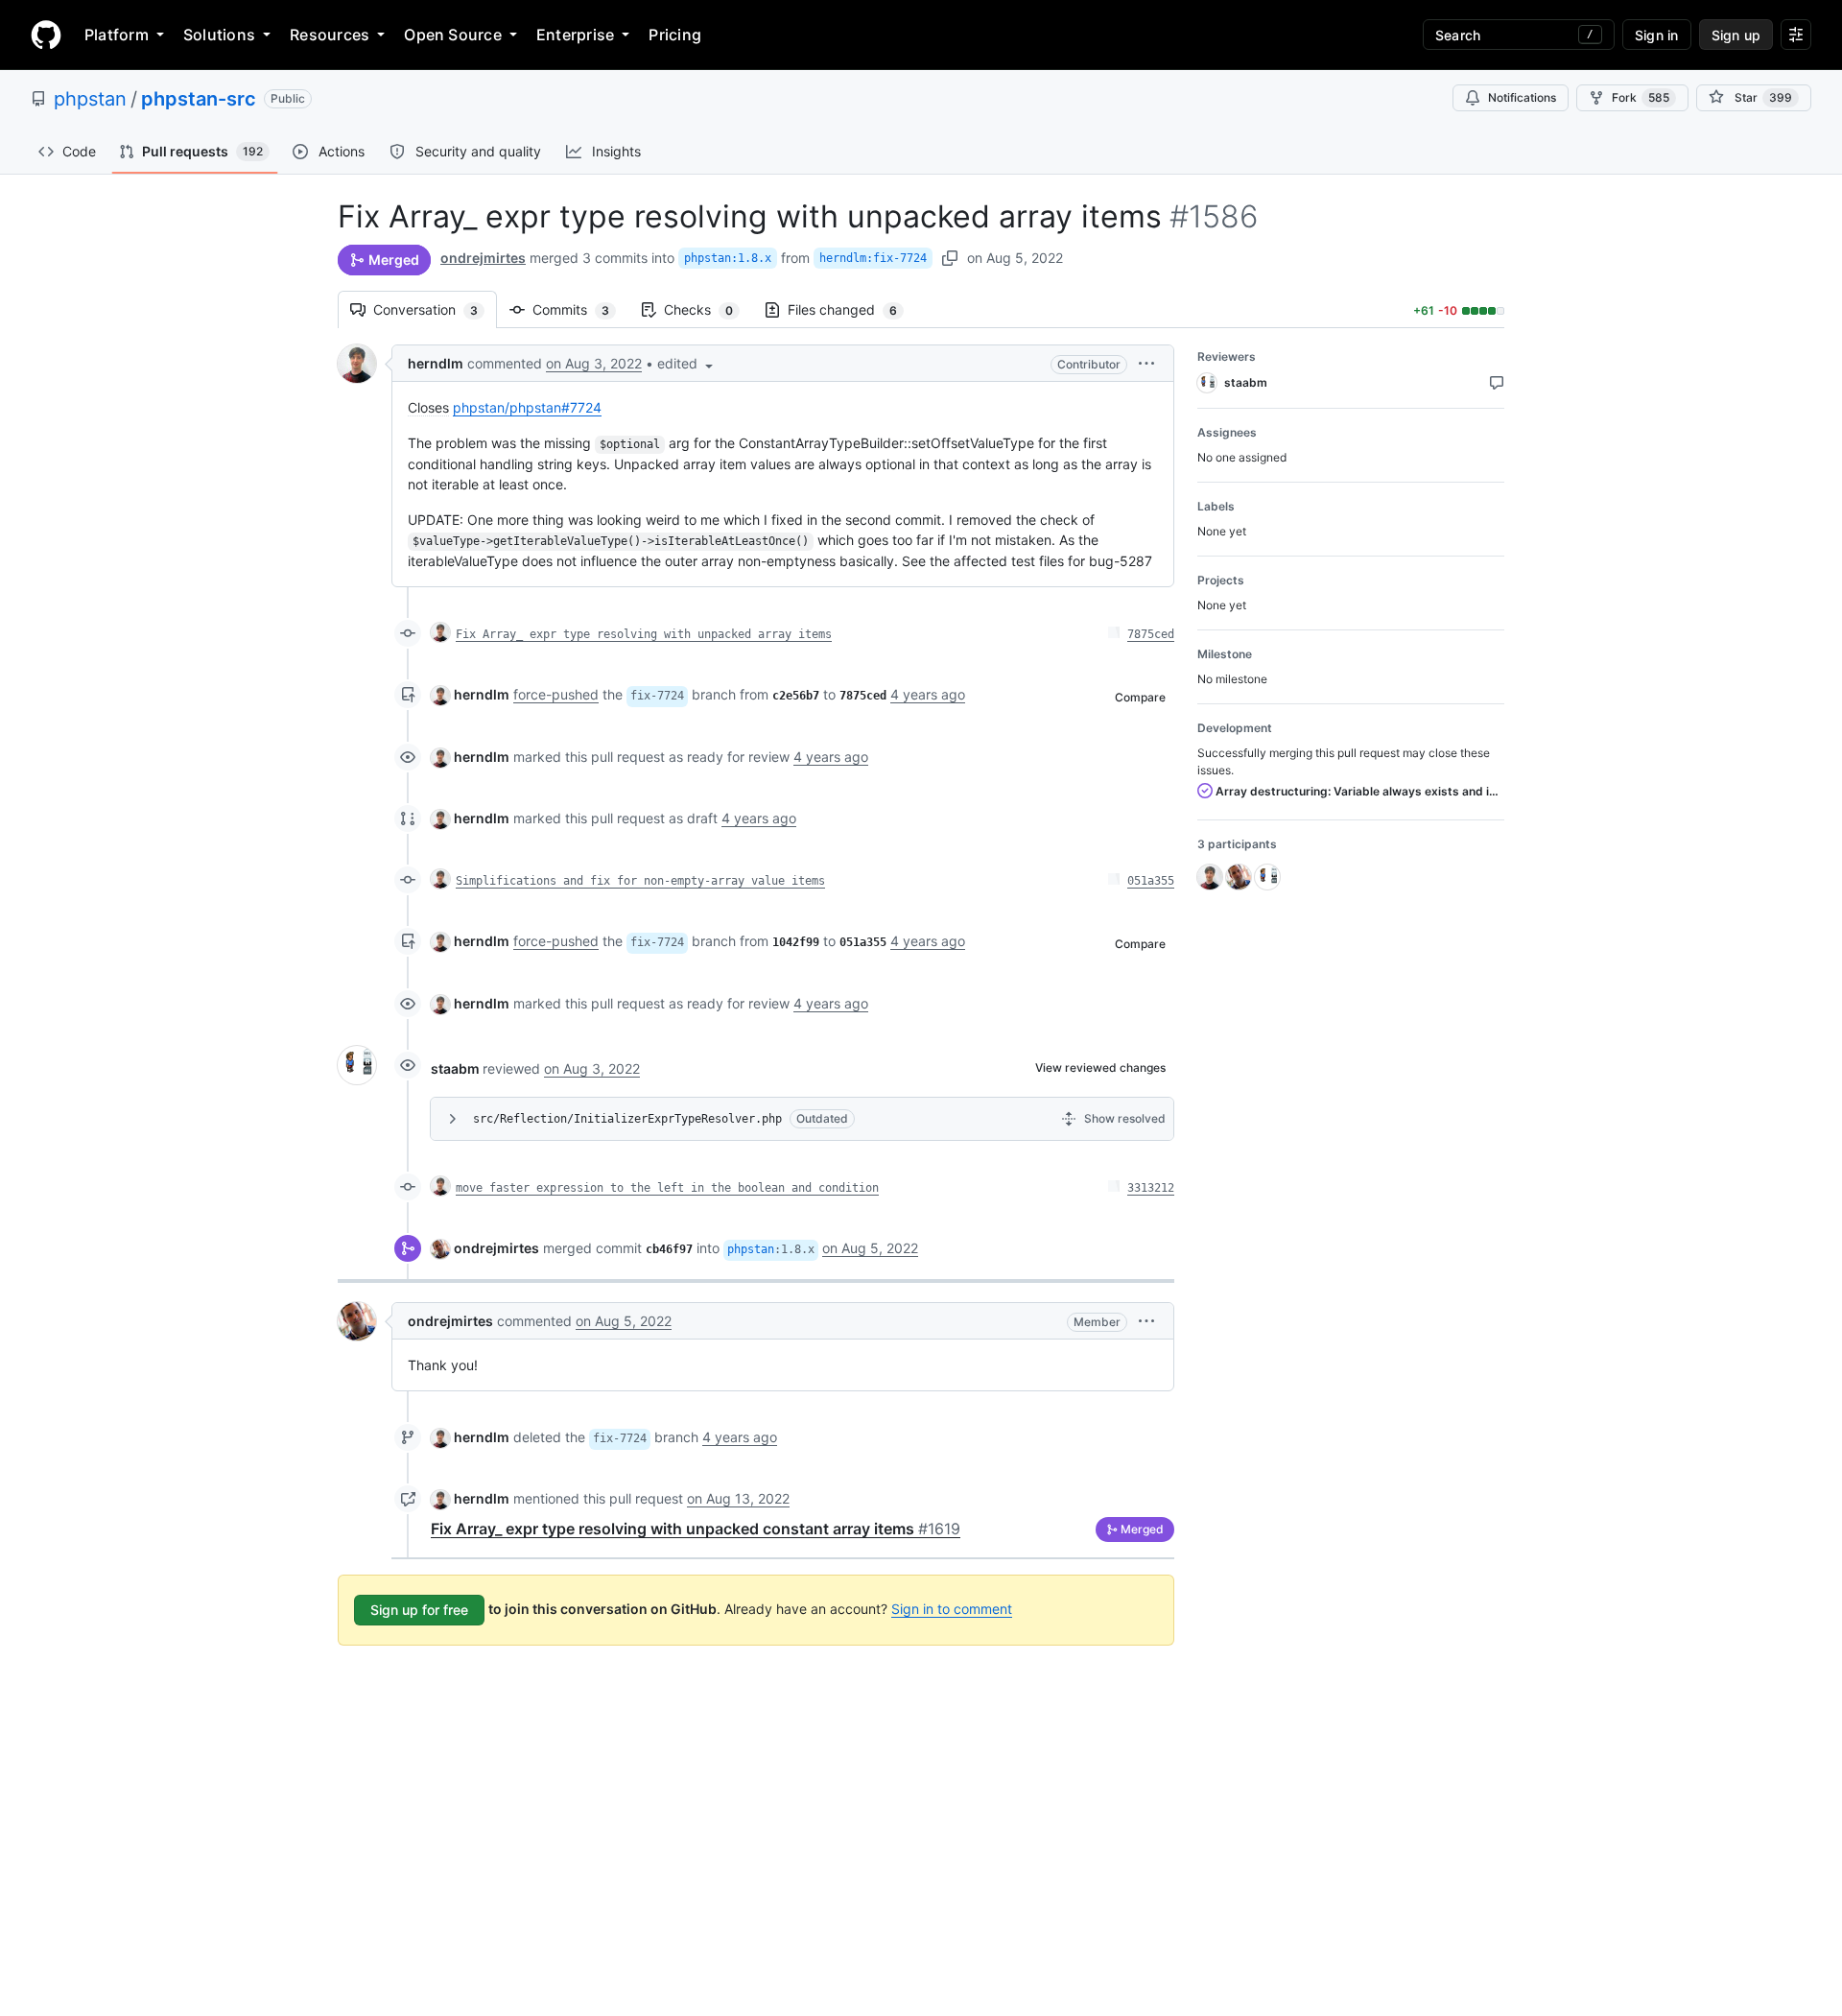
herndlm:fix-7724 (873, 258)
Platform (117, 35)
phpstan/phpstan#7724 (527, 407)
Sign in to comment (952, 1609)
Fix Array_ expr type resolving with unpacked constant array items (696, 1529)
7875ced (1151, 634)
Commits (580, 309)
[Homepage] (46, 35)
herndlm (436, 363)
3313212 (1151, 1188)
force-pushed (556, 694)
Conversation (435, 309)
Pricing (675, 35)
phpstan (90, 99)
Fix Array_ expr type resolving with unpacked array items (644, 634)
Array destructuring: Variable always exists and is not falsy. (1358, 791)
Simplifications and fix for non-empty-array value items (640, 881)
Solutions (219, 35)
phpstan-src (199, 99)
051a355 (1151, 881)
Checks (708, 309)
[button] (687, 363)
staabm (455, 1068)
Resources (330, 35)
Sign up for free (419, 1610)
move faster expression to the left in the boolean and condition (667, 1188)
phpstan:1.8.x (728, 258)
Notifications (1522, 97)
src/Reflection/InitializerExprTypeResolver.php (627, 1119)
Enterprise (575, 35)
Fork (1641, 97)
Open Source (453, 35)
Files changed (852, 309)
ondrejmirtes (483, 258)
